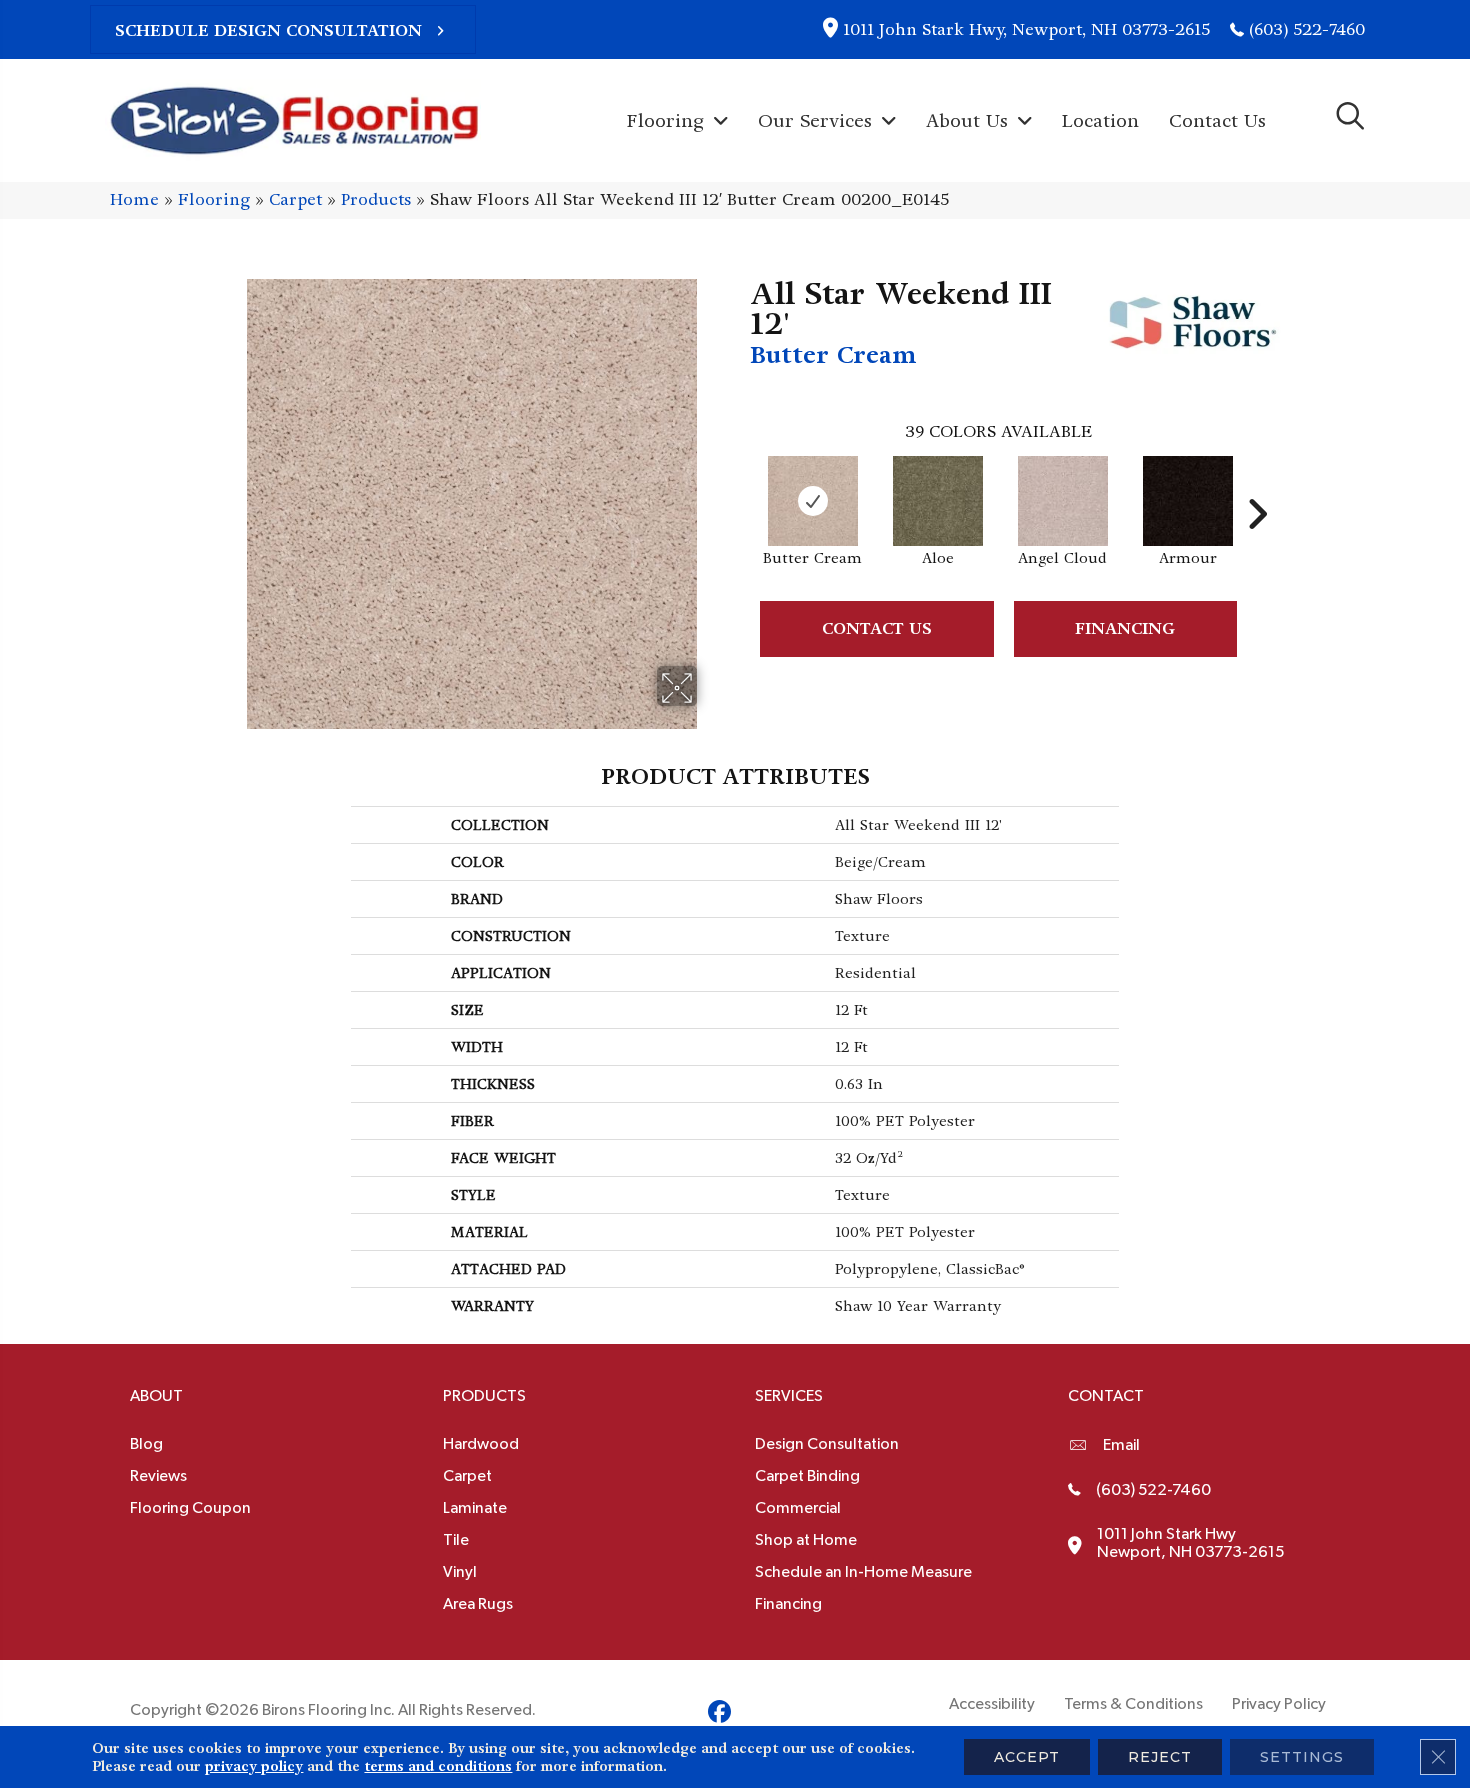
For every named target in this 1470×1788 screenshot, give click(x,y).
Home (134, 199)
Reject (1160, 1757)
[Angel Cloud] (1063, 501)
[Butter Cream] (813, 501)
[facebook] (719, 1715)
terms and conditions (438, 1766)
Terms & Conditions (1133, 1704)
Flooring (214, 199)
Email (1121, 1445)
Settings (1302, 1757)
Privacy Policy (1279, 1704)
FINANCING (1125, 628)
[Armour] (1188, 501)
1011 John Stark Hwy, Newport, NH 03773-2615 (1026, 29)
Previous (740, 484)
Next (1257, 484)
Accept (1027, 1757)
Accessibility (992, 1704)
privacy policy (254, 1766)
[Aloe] (938, 501)
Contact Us (877, 628)
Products (376, 199)
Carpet (295, 199)
